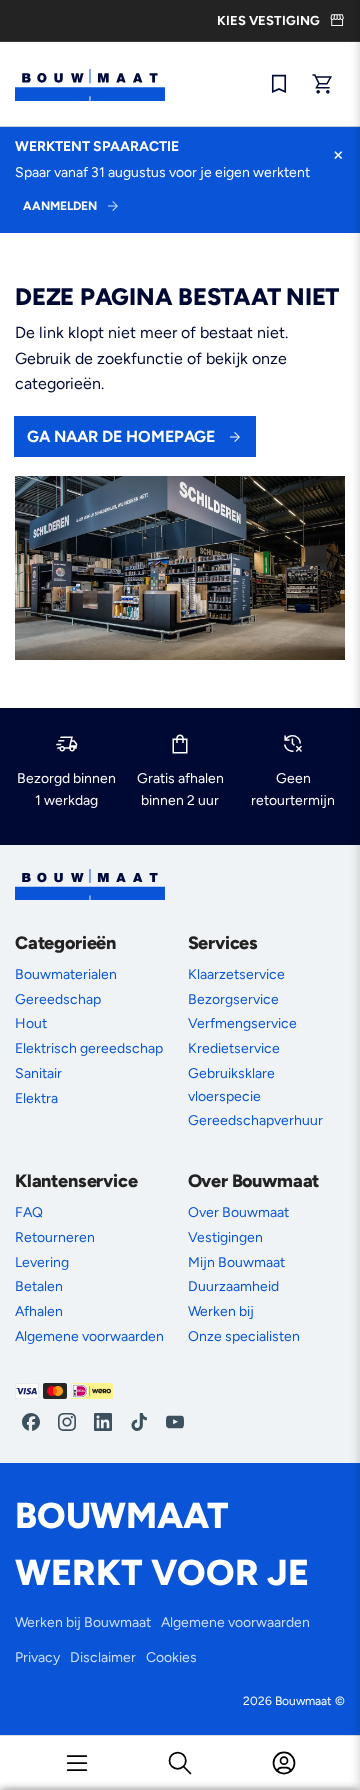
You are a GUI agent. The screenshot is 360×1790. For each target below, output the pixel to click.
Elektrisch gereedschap (89, 1048)
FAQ (29, 1212)
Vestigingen (225, 1237)
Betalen (39, 1286)
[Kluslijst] (279, 84)
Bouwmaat (303, 1701)
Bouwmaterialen (66, 974)
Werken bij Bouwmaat (83, 1622)
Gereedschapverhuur (255, 1120)
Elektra (36, 1098)
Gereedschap (58, 999)
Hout (31, 1023)
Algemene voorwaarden (89, 1336)
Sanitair (38, 1073)
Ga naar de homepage (121, 436)
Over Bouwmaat (238, 1212)
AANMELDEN (60, 206)
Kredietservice (234, 1048)
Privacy (37, 1657)
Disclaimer (103, 1657)
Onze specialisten (244, 1336)
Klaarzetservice (236, 974)
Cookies (171, 1657)
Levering (42, 1262)
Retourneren (55, 1237)
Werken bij (221, 1311)
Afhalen (39, 1311)
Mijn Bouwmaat (236, 1262)
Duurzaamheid (233, 1286)
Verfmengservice (242, 1023)
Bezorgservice (233, 999)
